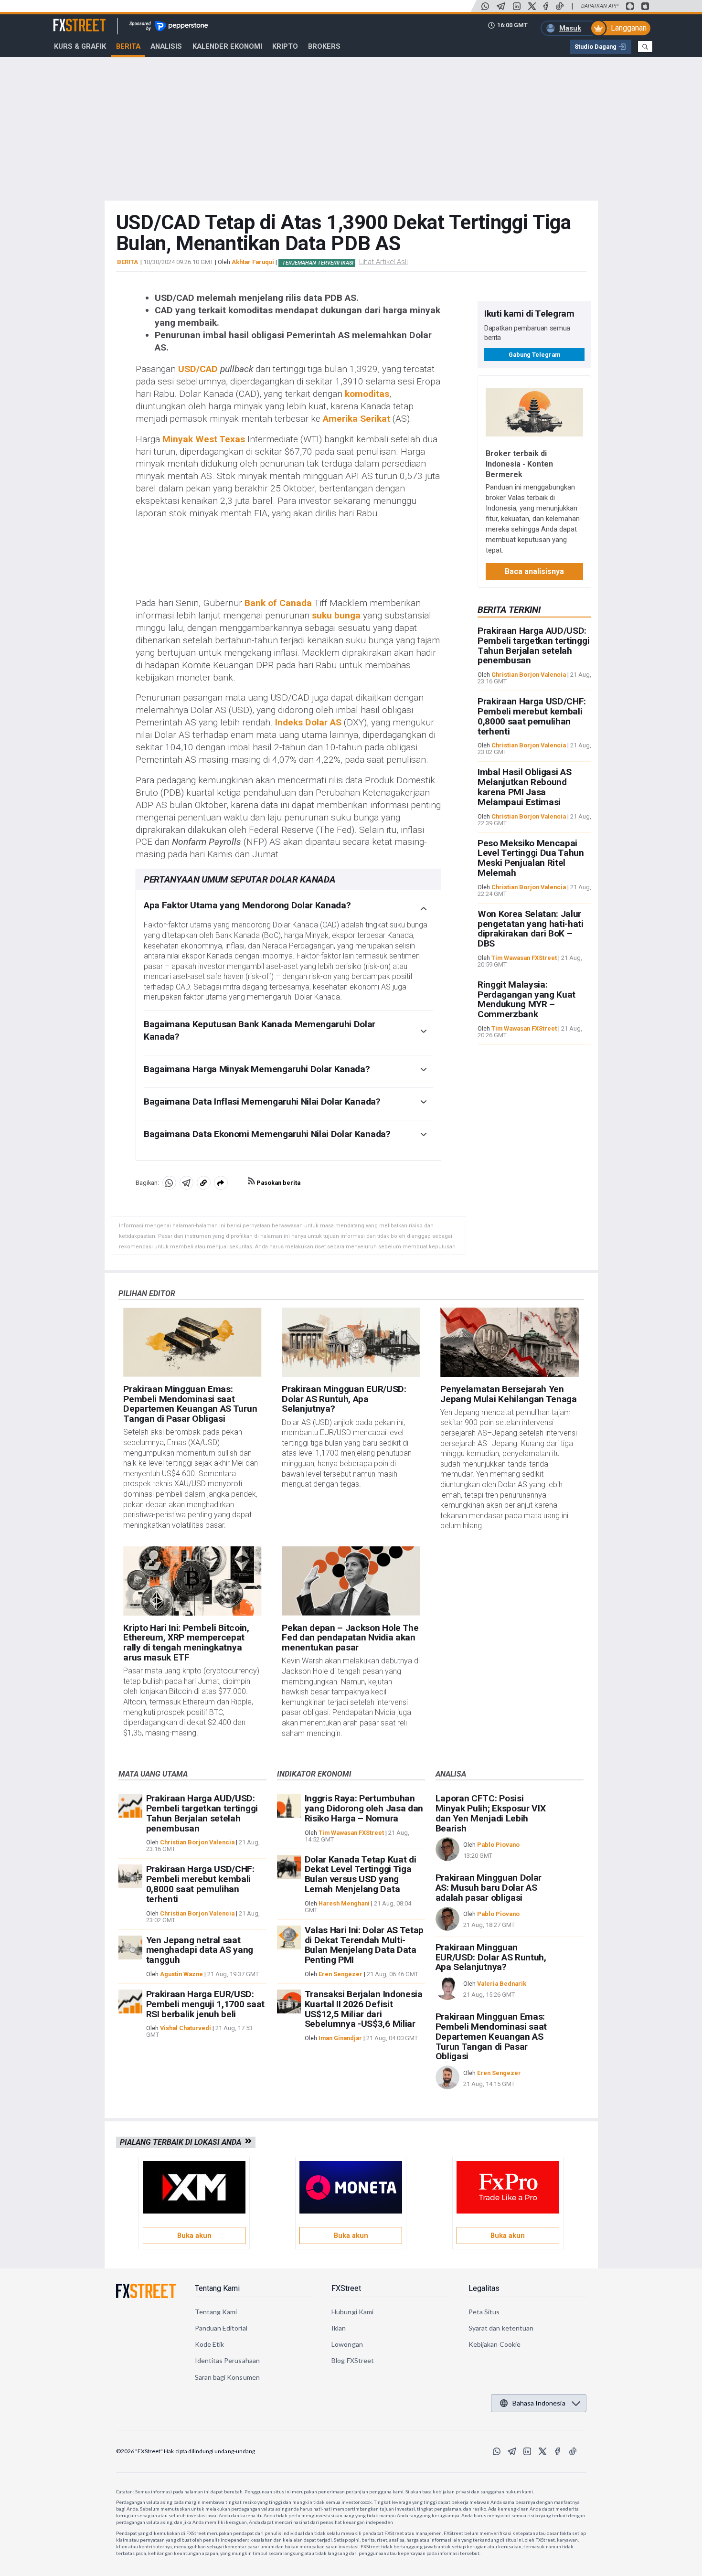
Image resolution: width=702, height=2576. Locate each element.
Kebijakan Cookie (495, 2344)
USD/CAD (198, 369)
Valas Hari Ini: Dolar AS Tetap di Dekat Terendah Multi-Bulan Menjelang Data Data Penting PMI (364, 1945)
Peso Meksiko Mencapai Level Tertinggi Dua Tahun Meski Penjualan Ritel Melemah (531, 857)
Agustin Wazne (181, 1974)
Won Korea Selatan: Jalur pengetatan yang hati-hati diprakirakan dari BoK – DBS (531, 929)
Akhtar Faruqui (253, 262)
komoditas (367, 394)
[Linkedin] (517, 6)
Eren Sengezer (340, 1974)
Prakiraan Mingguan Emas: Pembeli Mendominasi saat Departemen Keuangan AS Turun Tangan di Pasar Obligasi (190, 1404)
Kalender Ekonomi (227, 46)
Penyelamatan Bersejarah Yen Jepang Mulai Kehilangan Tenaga (508, 1394)
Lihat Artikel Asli (383, 262)
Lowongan (347, 2344)
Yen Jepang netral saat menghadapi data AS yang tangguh (200, 1950)
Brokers (324, 46)
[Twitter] (532, 6)
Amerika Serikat (356, 419)
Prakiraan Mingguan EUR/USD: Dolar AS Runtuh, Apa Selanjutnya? (344, 1399)
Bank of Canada (278, 603)
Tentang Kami (217, 2288)
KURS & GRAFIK (80, 46)
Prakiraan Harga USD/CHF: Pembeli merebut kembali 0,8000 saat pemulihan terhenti (532, 716)
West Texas (220, 439)
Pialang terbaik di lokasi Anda (182, 2142)
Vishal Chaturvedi (186, 2028)
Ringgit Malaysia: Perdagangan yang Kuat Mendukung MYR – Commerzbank (526, 999)
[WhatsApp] (485, 6)
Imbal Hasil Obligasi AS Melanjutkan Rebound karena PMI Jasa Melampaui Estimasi (525, 787)
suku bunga (336, 615)
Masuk (570, 28)
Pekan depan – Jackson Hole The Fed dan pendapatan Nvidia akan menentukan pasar (350, 1638)
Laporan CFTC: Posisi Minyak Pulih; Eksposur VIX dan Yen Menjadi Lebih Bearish (491, 1813)
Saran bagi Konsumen (227, 2377)
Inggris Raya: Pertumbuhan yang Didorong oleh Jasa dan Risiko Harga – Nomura (364, 1808)
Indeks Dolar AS (308, 722)
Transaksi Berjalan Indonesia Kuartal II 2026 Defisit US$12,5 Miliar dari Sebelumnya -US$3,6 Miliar (364, 2009)
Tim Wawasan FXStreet (524, 958)
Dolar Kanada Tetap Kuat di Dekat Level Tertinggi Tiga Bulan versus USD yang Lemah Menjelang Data (361, 1874)
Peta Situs (484, 2312)
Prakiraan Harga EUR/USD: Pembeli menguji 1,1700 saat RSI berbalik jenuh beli (205, 2004)
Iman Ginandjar (340, 2038)
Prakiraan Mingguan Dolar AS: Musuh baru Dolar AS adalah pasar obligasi (489, 1888)
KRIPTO (285, 46)
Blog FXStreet (353, 2360)
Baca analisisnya (534, 571)
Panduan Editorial (221, 2328)
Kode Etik (210, 2344)
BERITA (128, 262)
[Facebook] (546, 6)
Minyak (178, 439)
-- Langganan (625, 28)
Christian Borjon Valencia (529, 675)
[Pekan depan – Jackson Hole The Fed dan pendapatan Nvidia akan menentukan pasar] (351, 1581)
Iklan (339, 2328)
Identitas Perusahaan (227, 2360)
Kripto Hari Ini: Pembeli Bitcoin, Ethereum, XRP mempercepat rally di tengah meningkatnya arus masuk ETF (186, 1643)
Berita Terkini (509, 610)
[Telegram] (501, 6)
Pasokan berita (278, 1183)
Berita (128, 46)
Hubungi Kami (352, 2312)
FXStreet (68, 20)
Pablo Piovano (498, 1845)
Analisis (166, 46)
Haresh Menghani (344, 1903)
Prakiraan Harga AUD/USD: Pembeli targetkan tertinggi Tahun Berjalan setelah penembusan (533, 645)
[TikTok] (560, 6)
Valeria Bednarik (502, 1984)
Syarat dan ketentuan (501, 2328)
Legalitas (484, 2288)
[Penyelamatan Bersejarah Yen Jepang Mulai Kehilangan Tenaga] (509, 1342)
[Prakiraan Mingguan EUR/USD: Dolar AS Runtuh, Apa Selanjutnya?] (351, 1342)
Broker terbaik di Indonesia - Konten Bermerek (519, 463)
